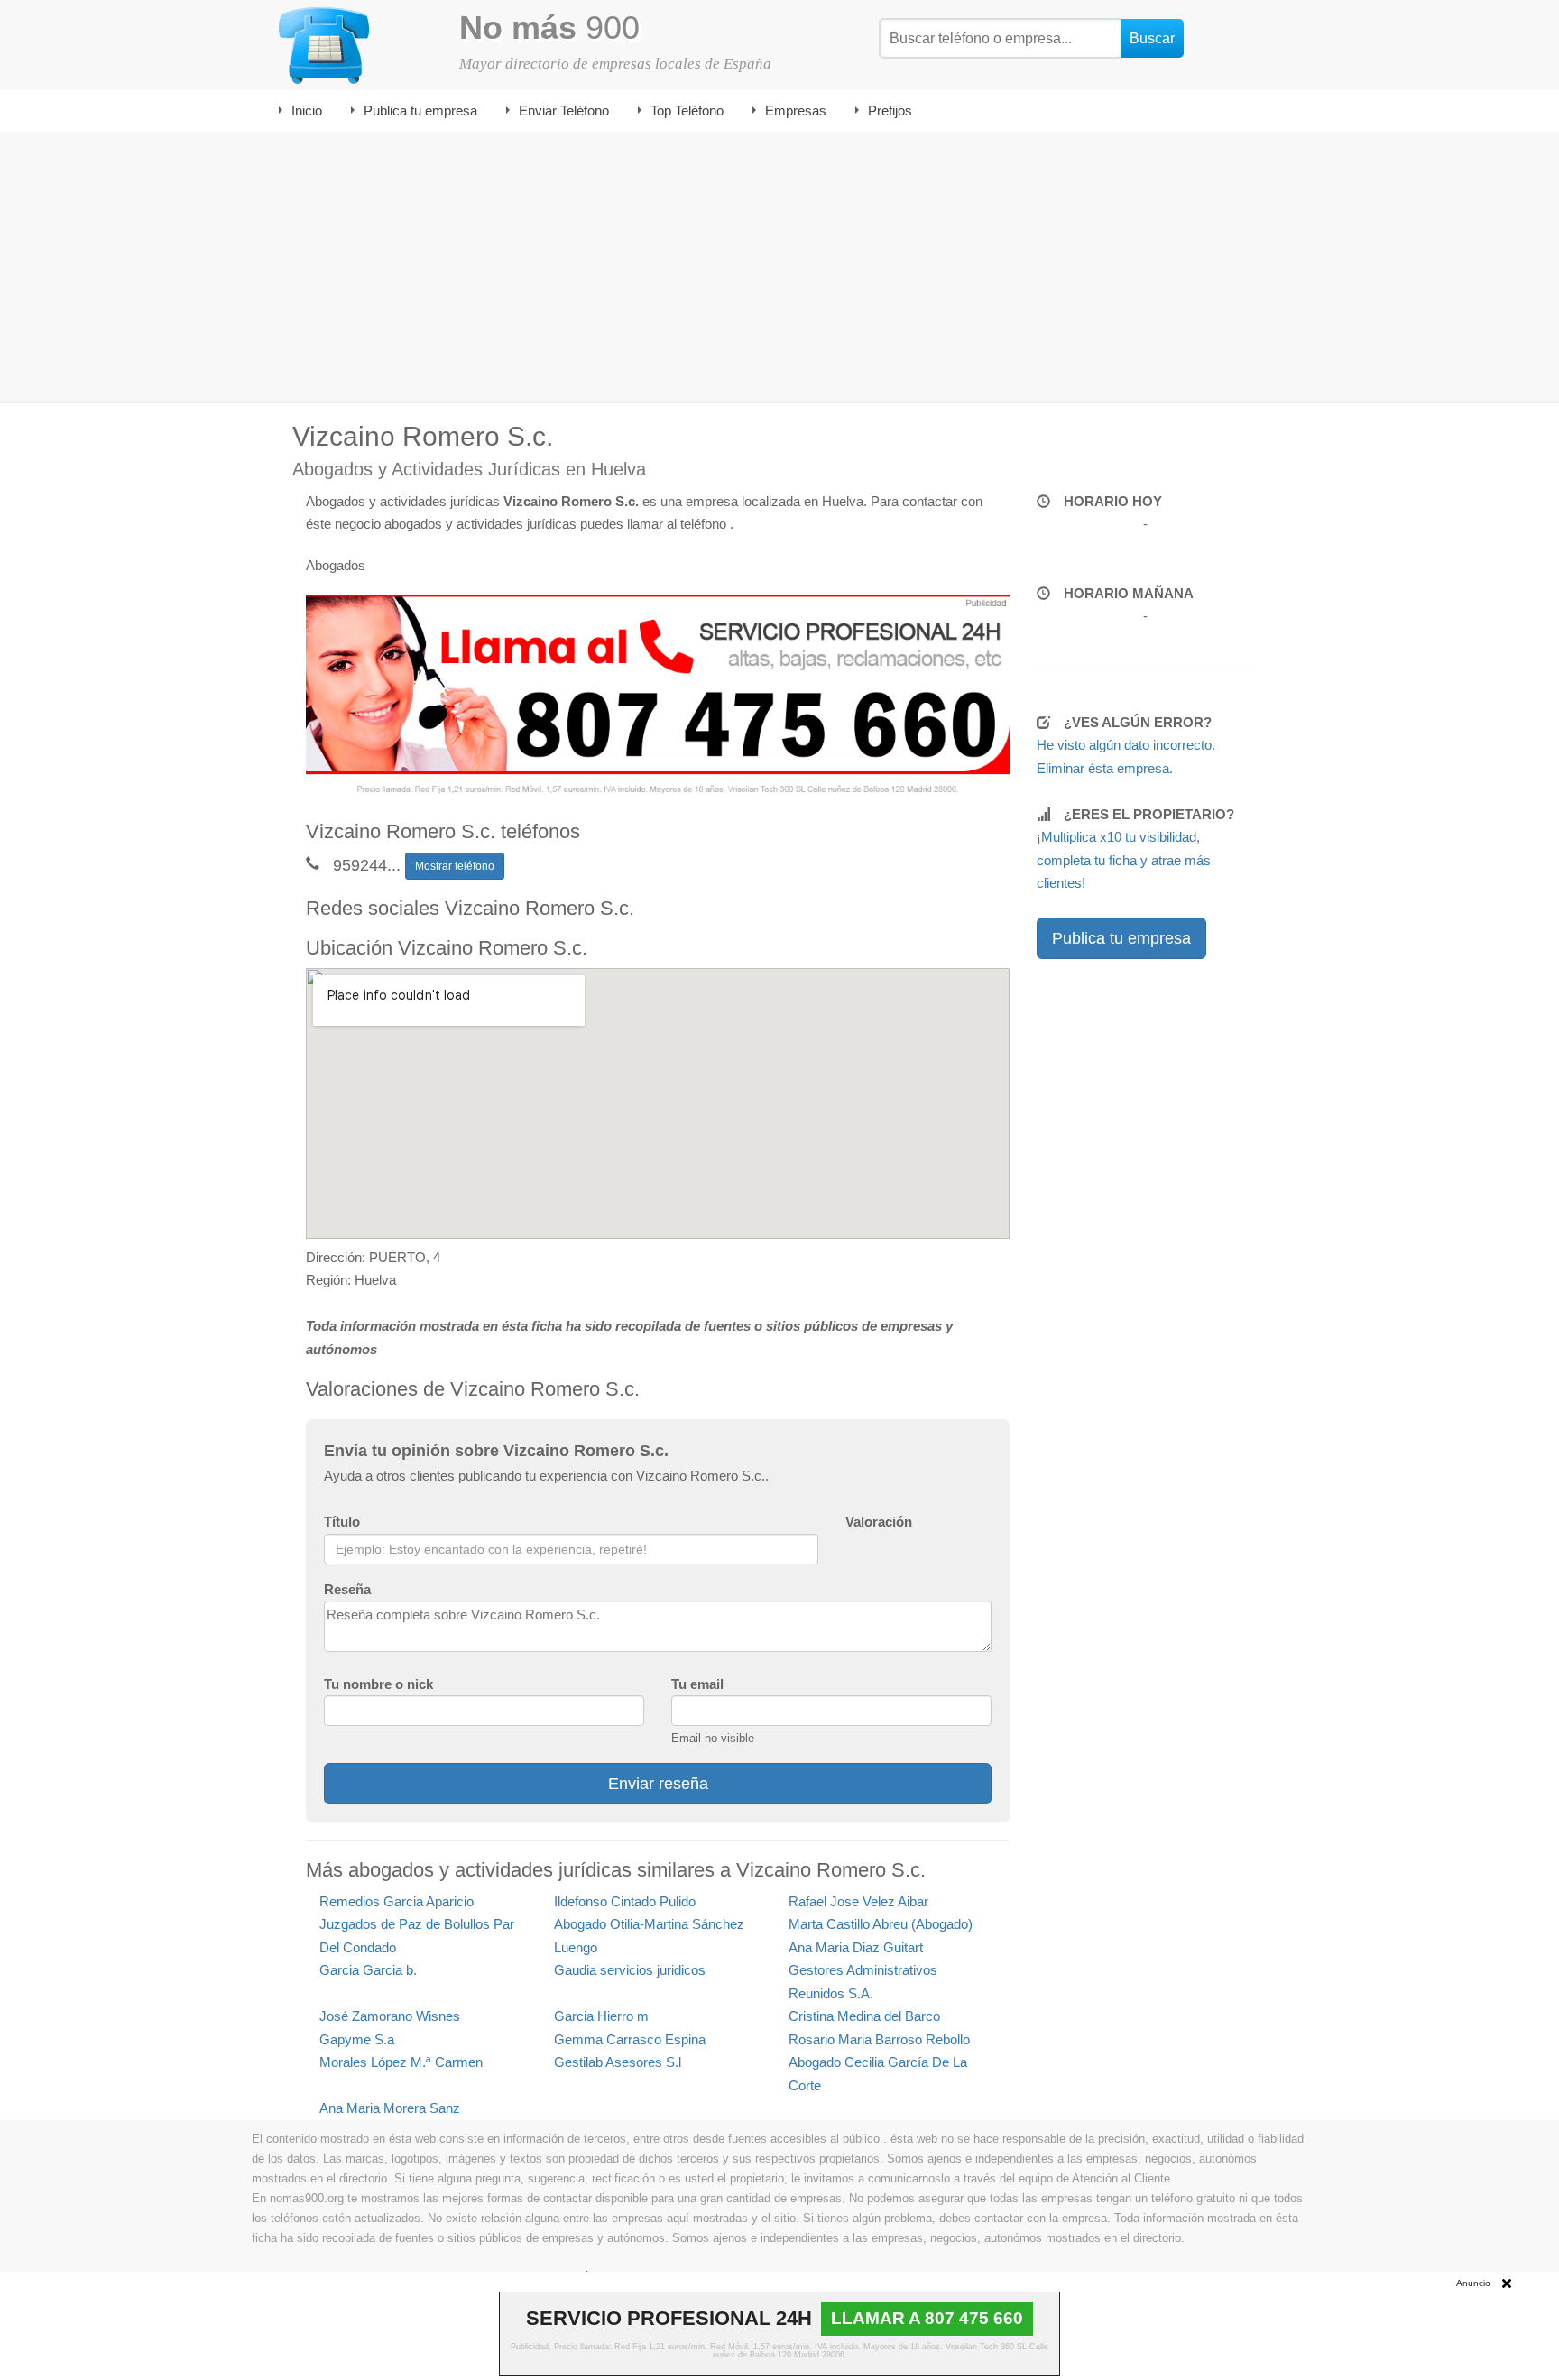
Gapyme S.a (357, 2039)
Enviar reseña (658, 1784)
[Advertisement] (779, 267)
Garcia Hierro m (601, 2016)
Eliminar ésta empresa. (1105, 768)
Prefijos (890, 111)
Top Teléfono (687, 111)
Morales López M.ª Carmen (401, 2062)
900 (549, 28)
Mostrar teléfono (455, 866)
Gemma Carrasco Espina (630, 2039)
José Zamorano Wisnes (390, 2016)
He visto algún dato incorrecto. (1126, 745)
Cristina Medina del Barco (864, 2016)
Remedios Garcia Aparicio (397, 1901)
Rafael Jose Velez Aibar (858, 1901)
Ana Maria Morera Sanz (390, 2108)
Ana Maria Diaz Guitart (856, 1947)
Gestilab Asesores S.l (618, 2062)
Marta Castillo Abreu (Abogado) (881, 1924)
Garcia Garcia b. (368, 1970)
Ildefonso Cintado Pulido (625, 1901)
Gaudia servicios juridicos (630, 1970)
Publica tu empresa (420, 111)
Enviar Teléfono (564, 111)
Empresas (796, 111)
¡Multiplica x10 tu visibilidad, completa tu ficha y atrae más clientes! (1124, 860)
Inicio (307, 111)
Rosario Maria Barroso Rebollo (879, 2039)
